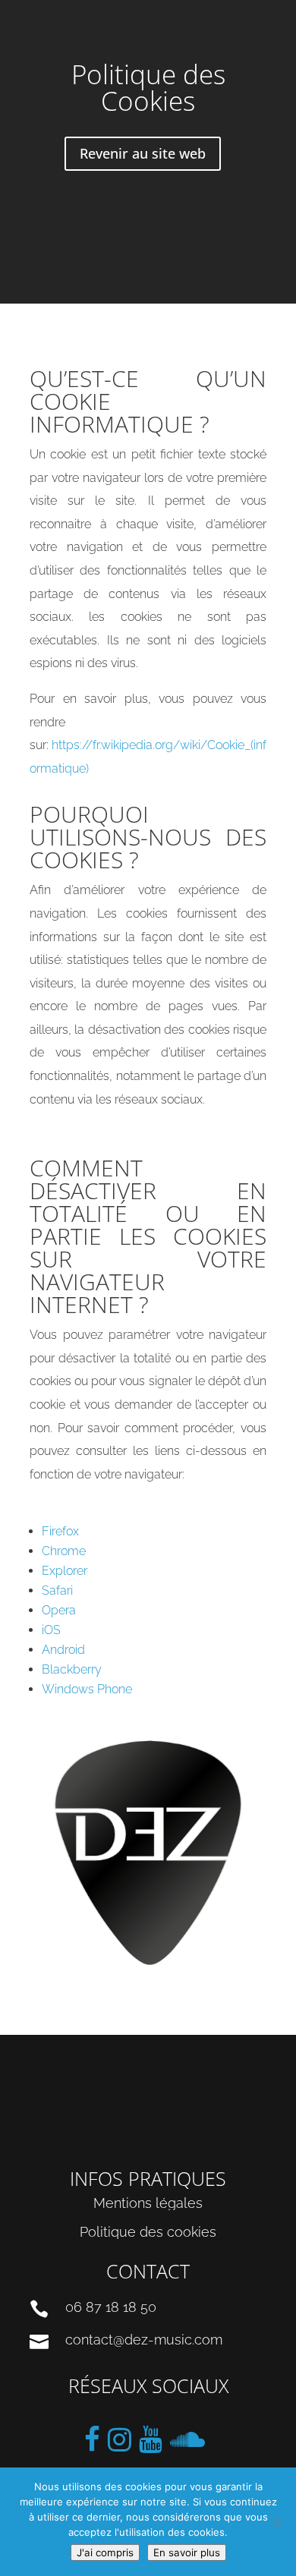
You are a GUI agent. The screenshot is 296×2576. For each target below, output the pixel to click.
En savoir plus (187, 2552)
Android (63, 1650)
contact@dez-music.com (144, 2340)
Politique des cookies (148, 2232)
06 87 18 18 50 (111, 2307)
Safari (57, 1590)
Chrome (64, 1551)
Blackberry (72, 1669)
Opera (59, 1610)
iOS (51, 1630)
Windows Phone (87, 1689)
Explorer (65, 1571)
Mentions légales (148, 2203)
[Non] (277, 2522)
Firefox (60, 1531)
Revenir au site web (143, 153)
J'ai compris (105, 2552)
